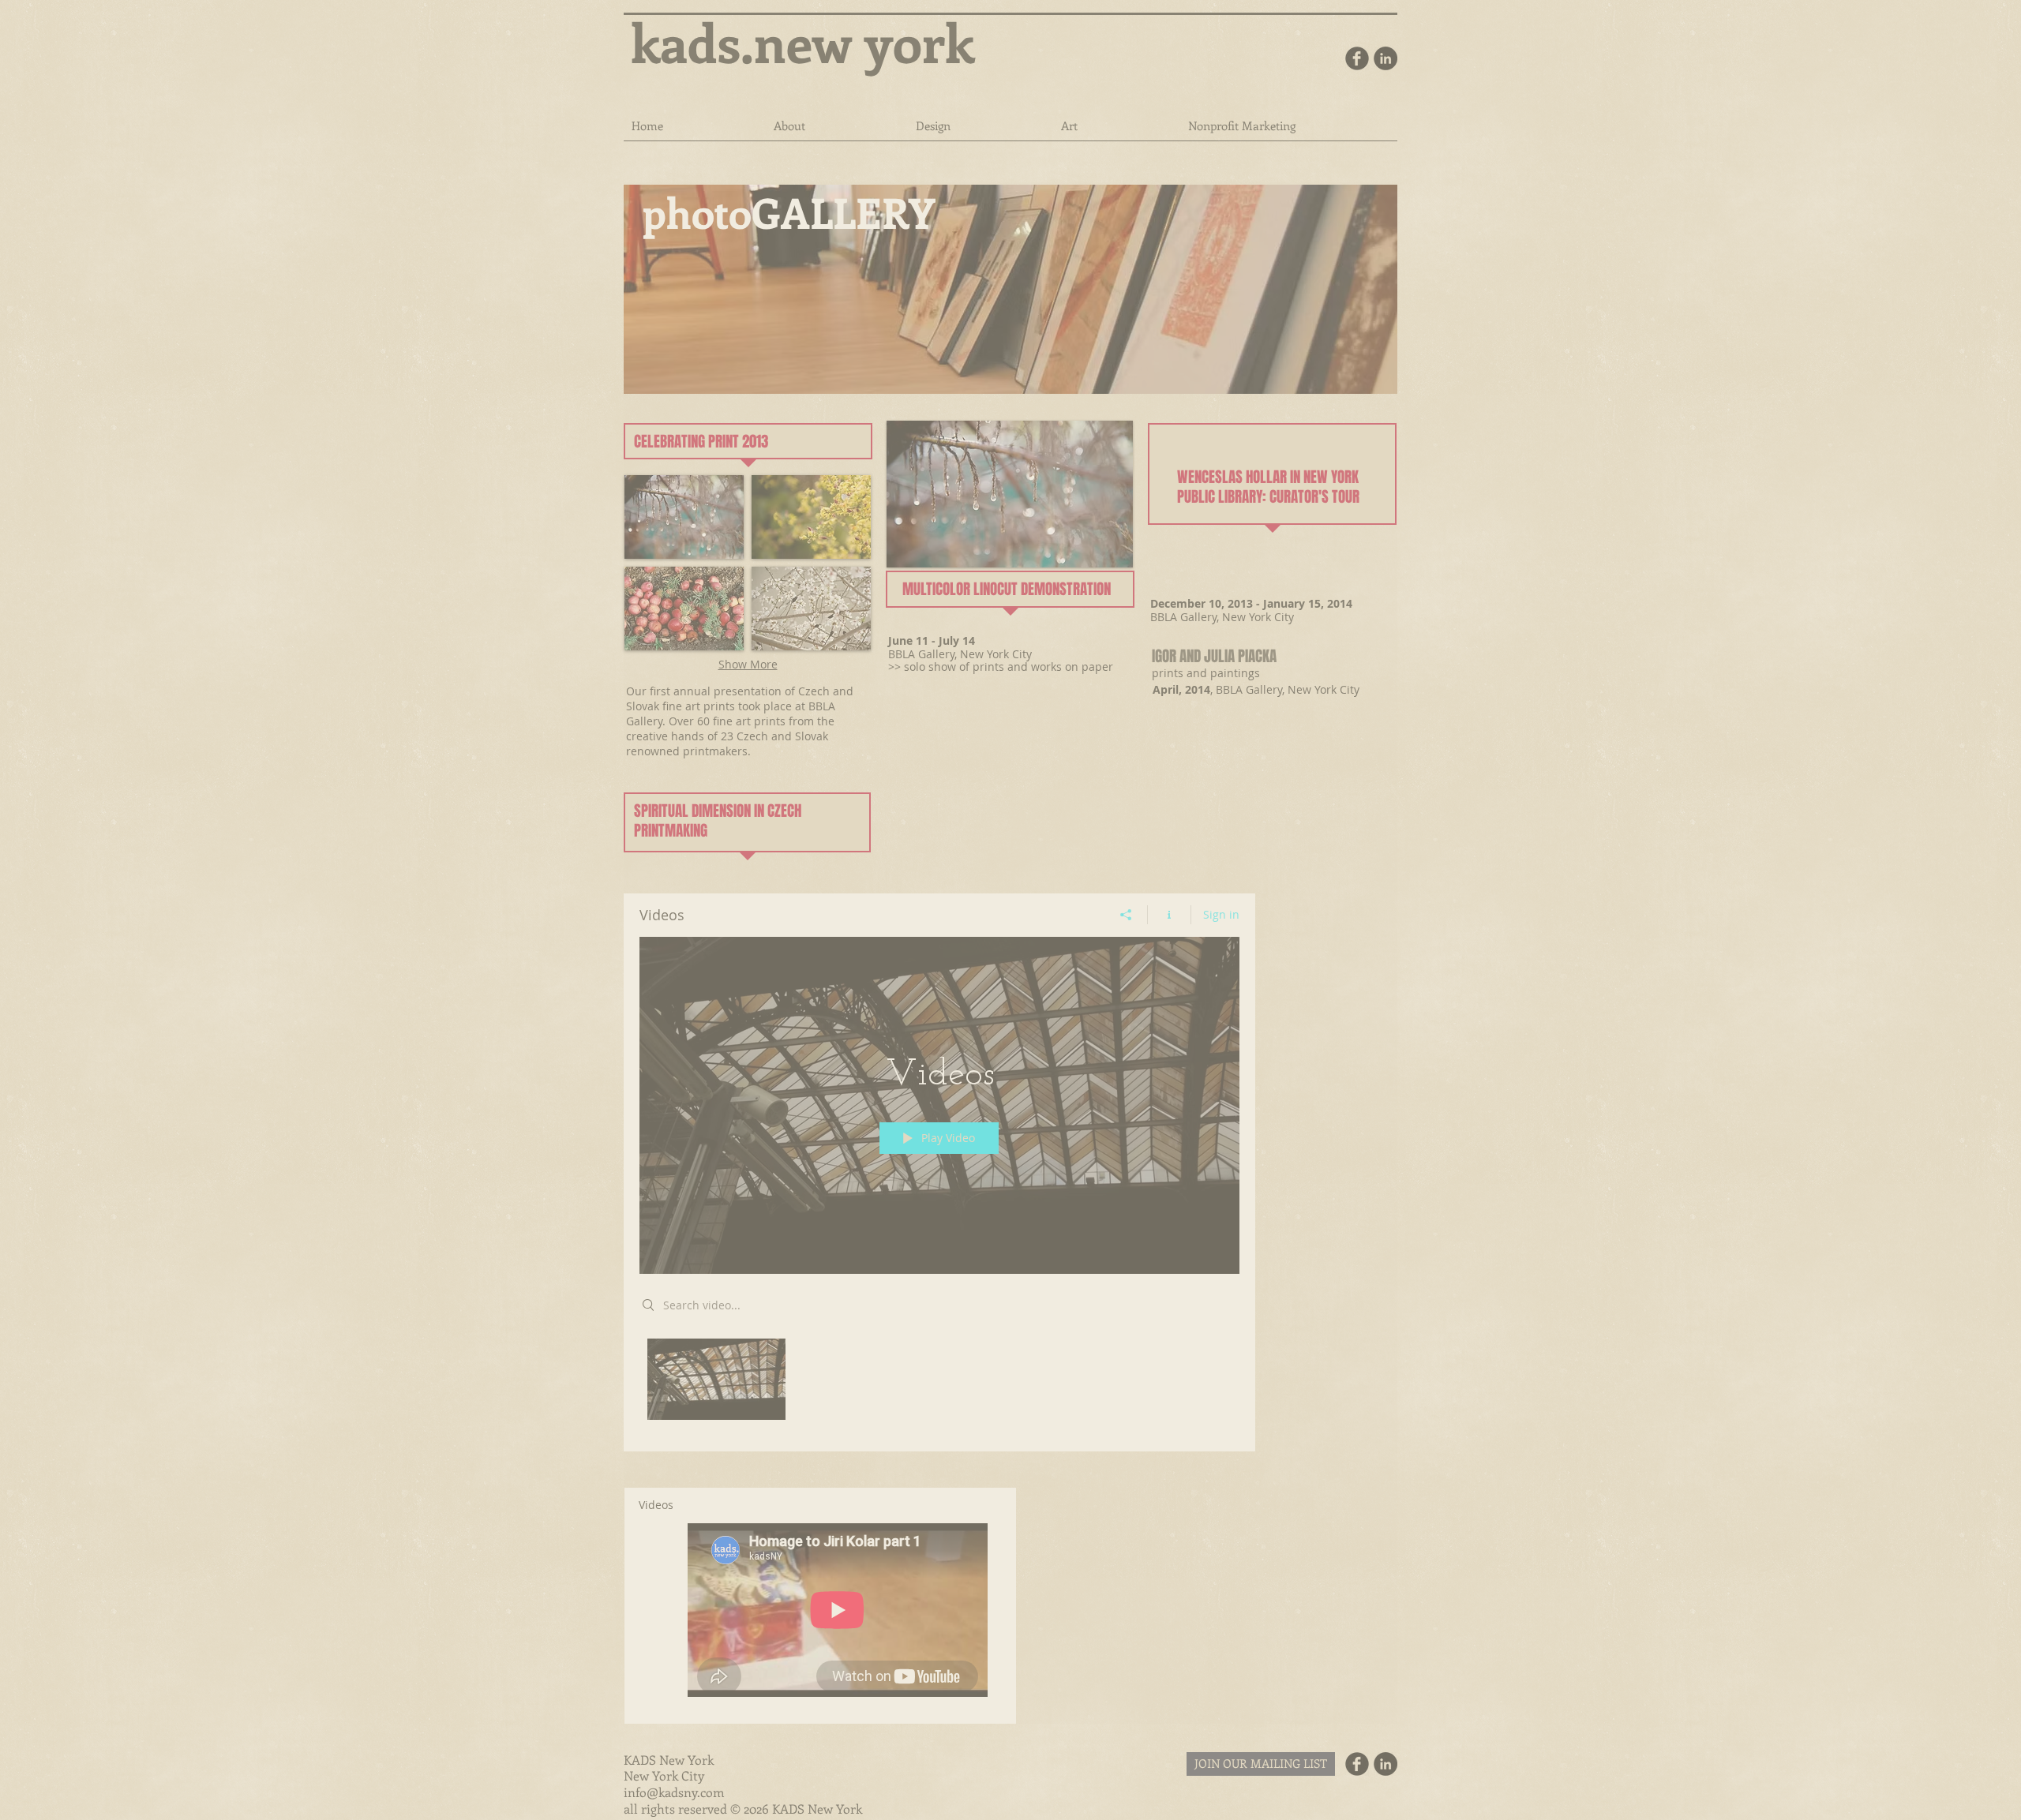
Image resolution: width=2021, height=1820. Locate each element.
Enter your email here (952, 1676)
